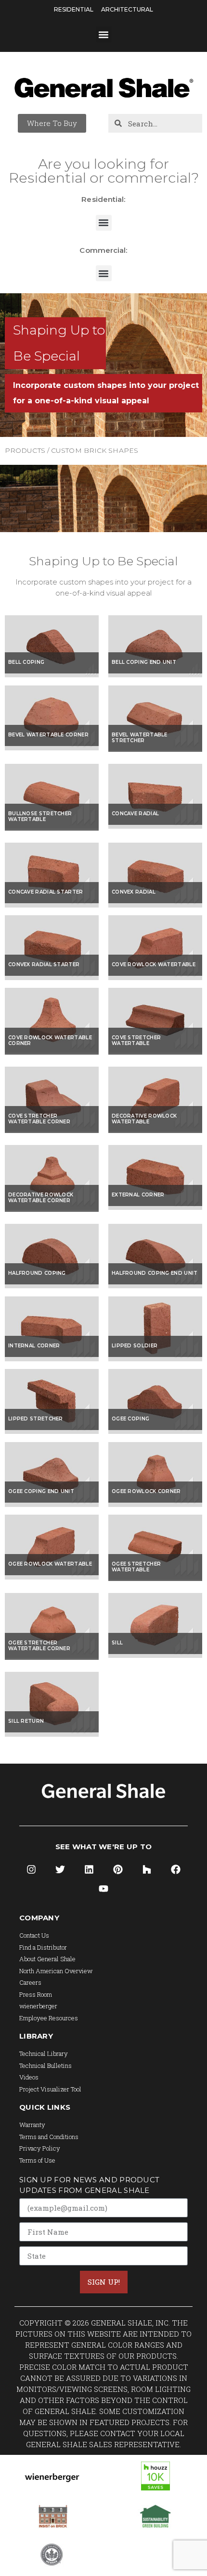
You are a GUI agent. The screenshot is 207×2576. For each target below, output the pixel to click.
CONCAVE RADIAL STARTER (46, 892)
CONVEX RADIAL (134, 892)
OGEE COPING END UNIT (41, 1491)
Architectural (127, 9)
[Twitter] (60, 1869)
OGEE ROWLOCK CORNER (146, 1491)
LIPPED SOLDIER (135, 1346)
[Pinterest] (118, 1869)
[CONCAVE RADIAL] (155, 826)
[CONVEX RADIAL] (155, 905)
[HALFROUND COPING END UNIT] (155, 1285)
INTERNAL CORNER (34, 1346)
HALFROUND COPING (37, 1273)
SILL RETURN (26, 1721)
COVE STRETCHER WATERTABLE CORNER (39, 1119)
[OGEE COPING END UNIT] (52, 1504)
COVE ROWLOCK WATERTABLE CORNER (50, 1040)
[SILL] (155, 1655)
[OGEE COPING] (155, 1431)
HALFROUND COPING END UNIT (155, 1273)
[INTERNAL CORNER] (52, 1358)
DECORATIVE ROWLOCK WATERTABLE (144, 1119)
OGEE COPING (130, 1419)
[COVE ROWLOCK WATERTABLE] (155, 977)
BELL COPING (26, 662)
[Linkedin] (89, 1869)
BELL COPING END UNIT (144, 662)
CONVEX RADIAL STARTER (44, 964)
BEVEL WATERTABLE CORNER (48, 735)
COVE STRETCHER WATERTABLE (136, 1040)
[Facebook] (176, 1869)
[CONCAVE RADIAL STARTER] (52, 905)
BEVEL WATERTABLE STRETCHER (140, 738)
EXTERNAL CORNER (138, 1195)
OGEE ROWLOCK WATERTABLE (50, 1564)
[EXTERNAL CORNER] (155, 1207)
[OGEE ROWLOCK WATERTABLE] (52, 1577)
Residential (74, 9)
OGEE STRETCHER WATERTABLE (136, 1567)
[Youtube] (103, 1889)
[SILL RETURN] (52, 1734)
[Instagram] (31, 1869)
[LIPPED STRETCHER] (52, 1431)
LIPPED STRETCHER (36, 1419)
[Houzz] (147, 1869)
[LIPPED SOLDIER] (155, 1358)
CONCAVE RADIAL (135, 814)
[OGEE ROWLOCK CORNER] (155, 1504)
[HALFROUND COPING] (52, 1285)
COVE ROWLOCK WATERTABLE (154, 964)
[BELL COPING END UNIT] (155, 674)
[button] (104, 34)
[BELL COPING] (52, 674)
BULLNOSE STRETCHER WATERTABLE (40, 816)
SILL (117, 1643)
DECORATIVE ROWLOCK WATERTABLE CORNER (41, 1198)
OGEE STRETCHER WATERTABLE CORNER (39, 1646)
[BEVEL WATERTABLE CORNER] (52, 747)
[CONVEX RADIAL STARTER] (52, 977)
